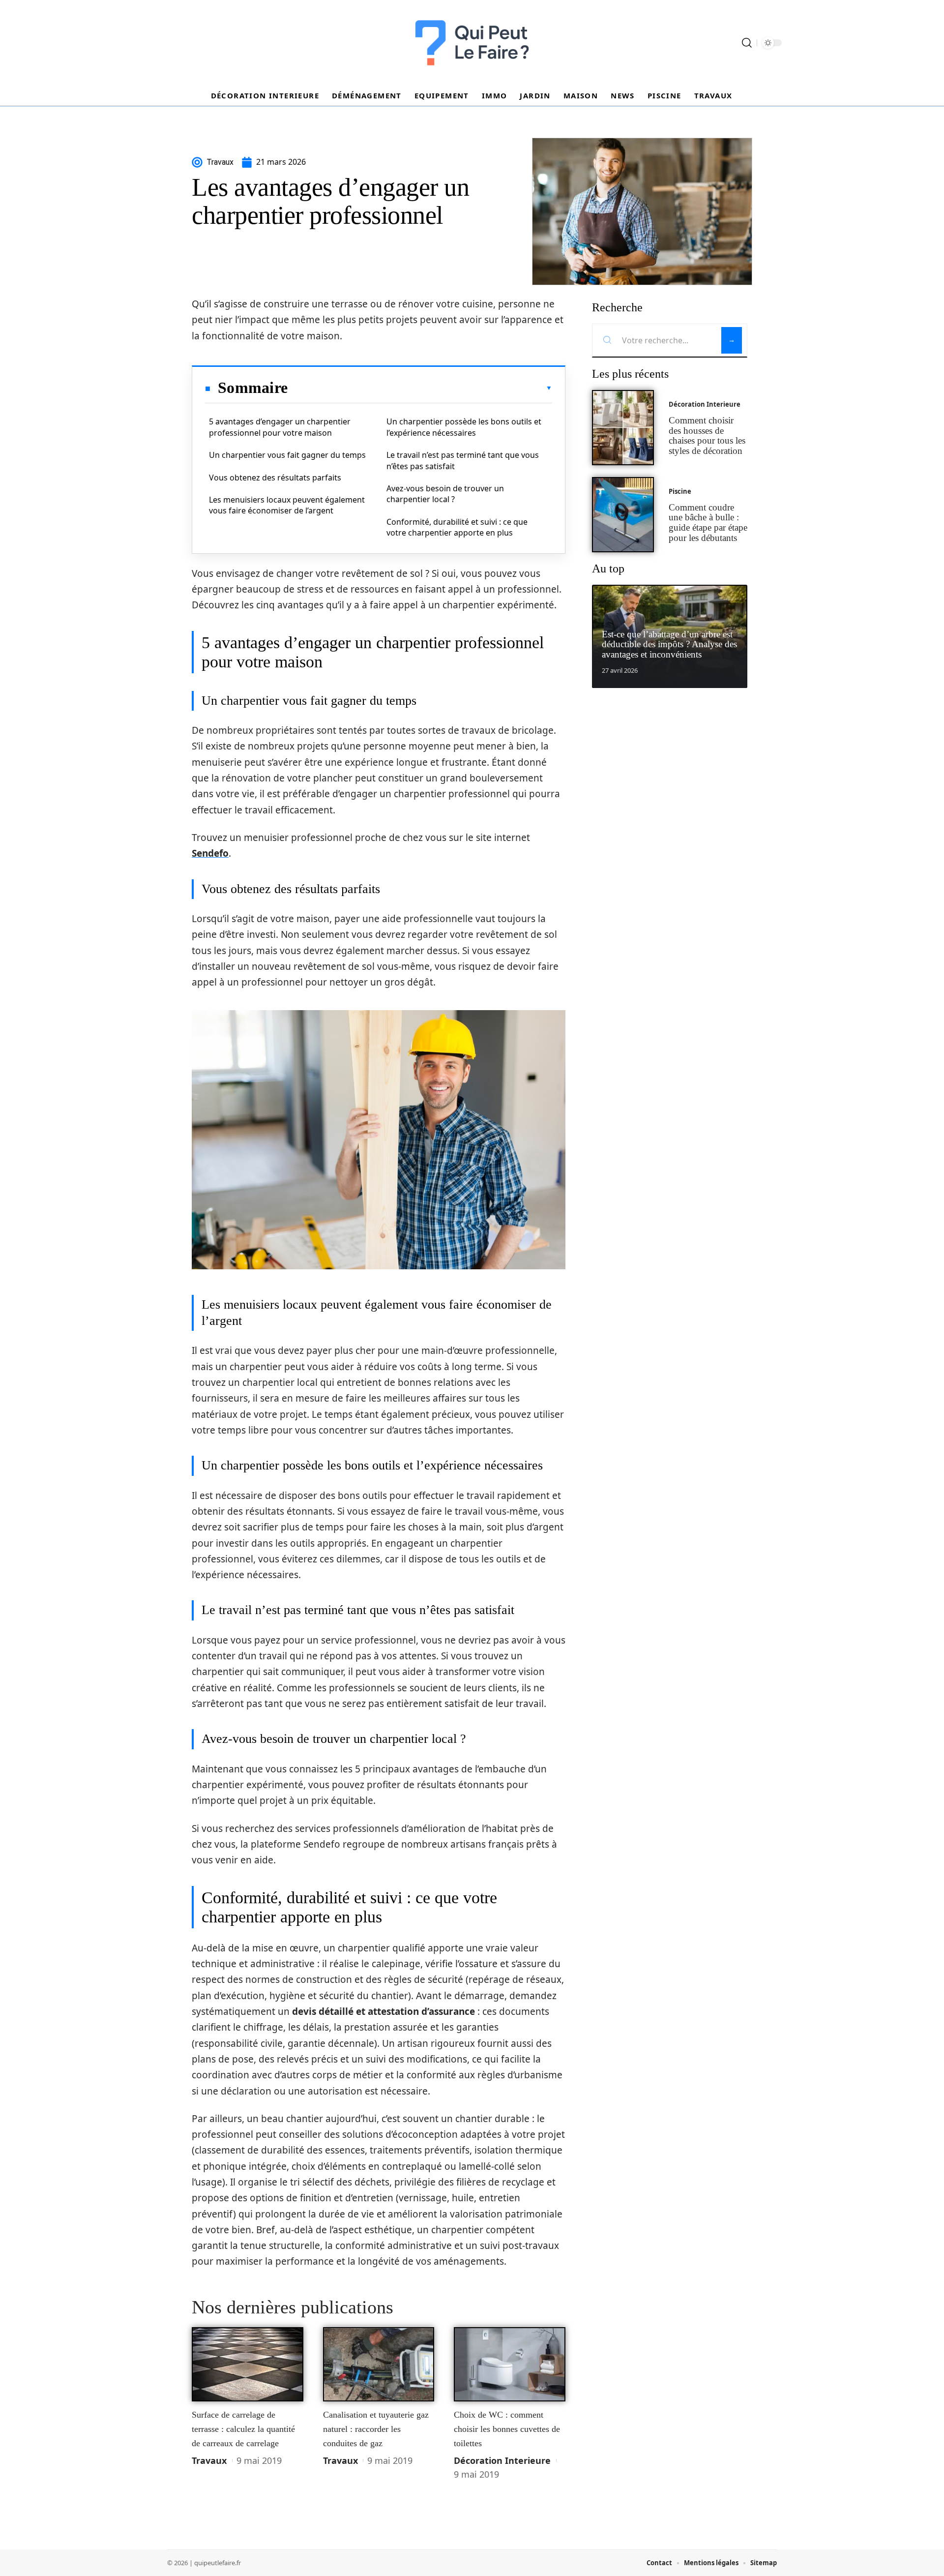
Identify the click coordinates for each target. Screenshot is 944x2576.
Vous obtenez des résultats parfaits (275, 478)
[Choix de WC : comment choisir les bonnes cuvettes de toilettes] (510, 2365)
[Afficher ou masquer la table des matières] (420, 388)
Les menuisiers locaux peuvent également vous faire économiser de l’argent (287, 505)
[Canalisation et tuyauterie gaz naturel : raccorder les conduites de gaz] (379, 2365)
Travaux (209, 2460)
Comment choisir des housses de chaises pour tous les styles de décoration (707, 435)
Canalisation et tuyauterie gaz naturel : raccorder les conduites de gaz (376, 2429)
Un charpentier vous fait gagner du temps (287, 455)
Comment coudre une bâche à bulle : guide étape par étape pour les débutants (708, 523)
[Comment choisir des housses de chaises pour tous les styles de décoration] (623, 428)
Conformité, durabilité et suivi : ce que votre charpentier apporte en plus (457, 527)
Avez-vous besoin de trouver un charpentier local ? (445, 494)
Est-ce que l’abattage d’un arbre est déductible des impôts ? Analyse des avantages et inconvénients (669, 644)
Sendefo (210, 853)
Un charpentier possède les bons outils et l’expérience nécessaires (464, 427)
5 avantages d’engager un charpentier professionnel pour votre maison (280, 427)
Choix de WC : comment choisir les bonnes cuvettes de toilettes (507, 2429)
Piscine (680, 491)
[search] (747, 43)
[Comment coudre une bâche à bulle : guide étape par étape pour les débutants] (623, 515)
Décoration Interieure (502, 2460)
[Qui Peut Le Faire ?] (472, 43)
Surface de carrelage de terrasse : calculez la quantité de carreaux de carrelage (243, 2429)
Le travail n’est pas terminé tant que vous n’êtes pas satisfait (463, 460)
